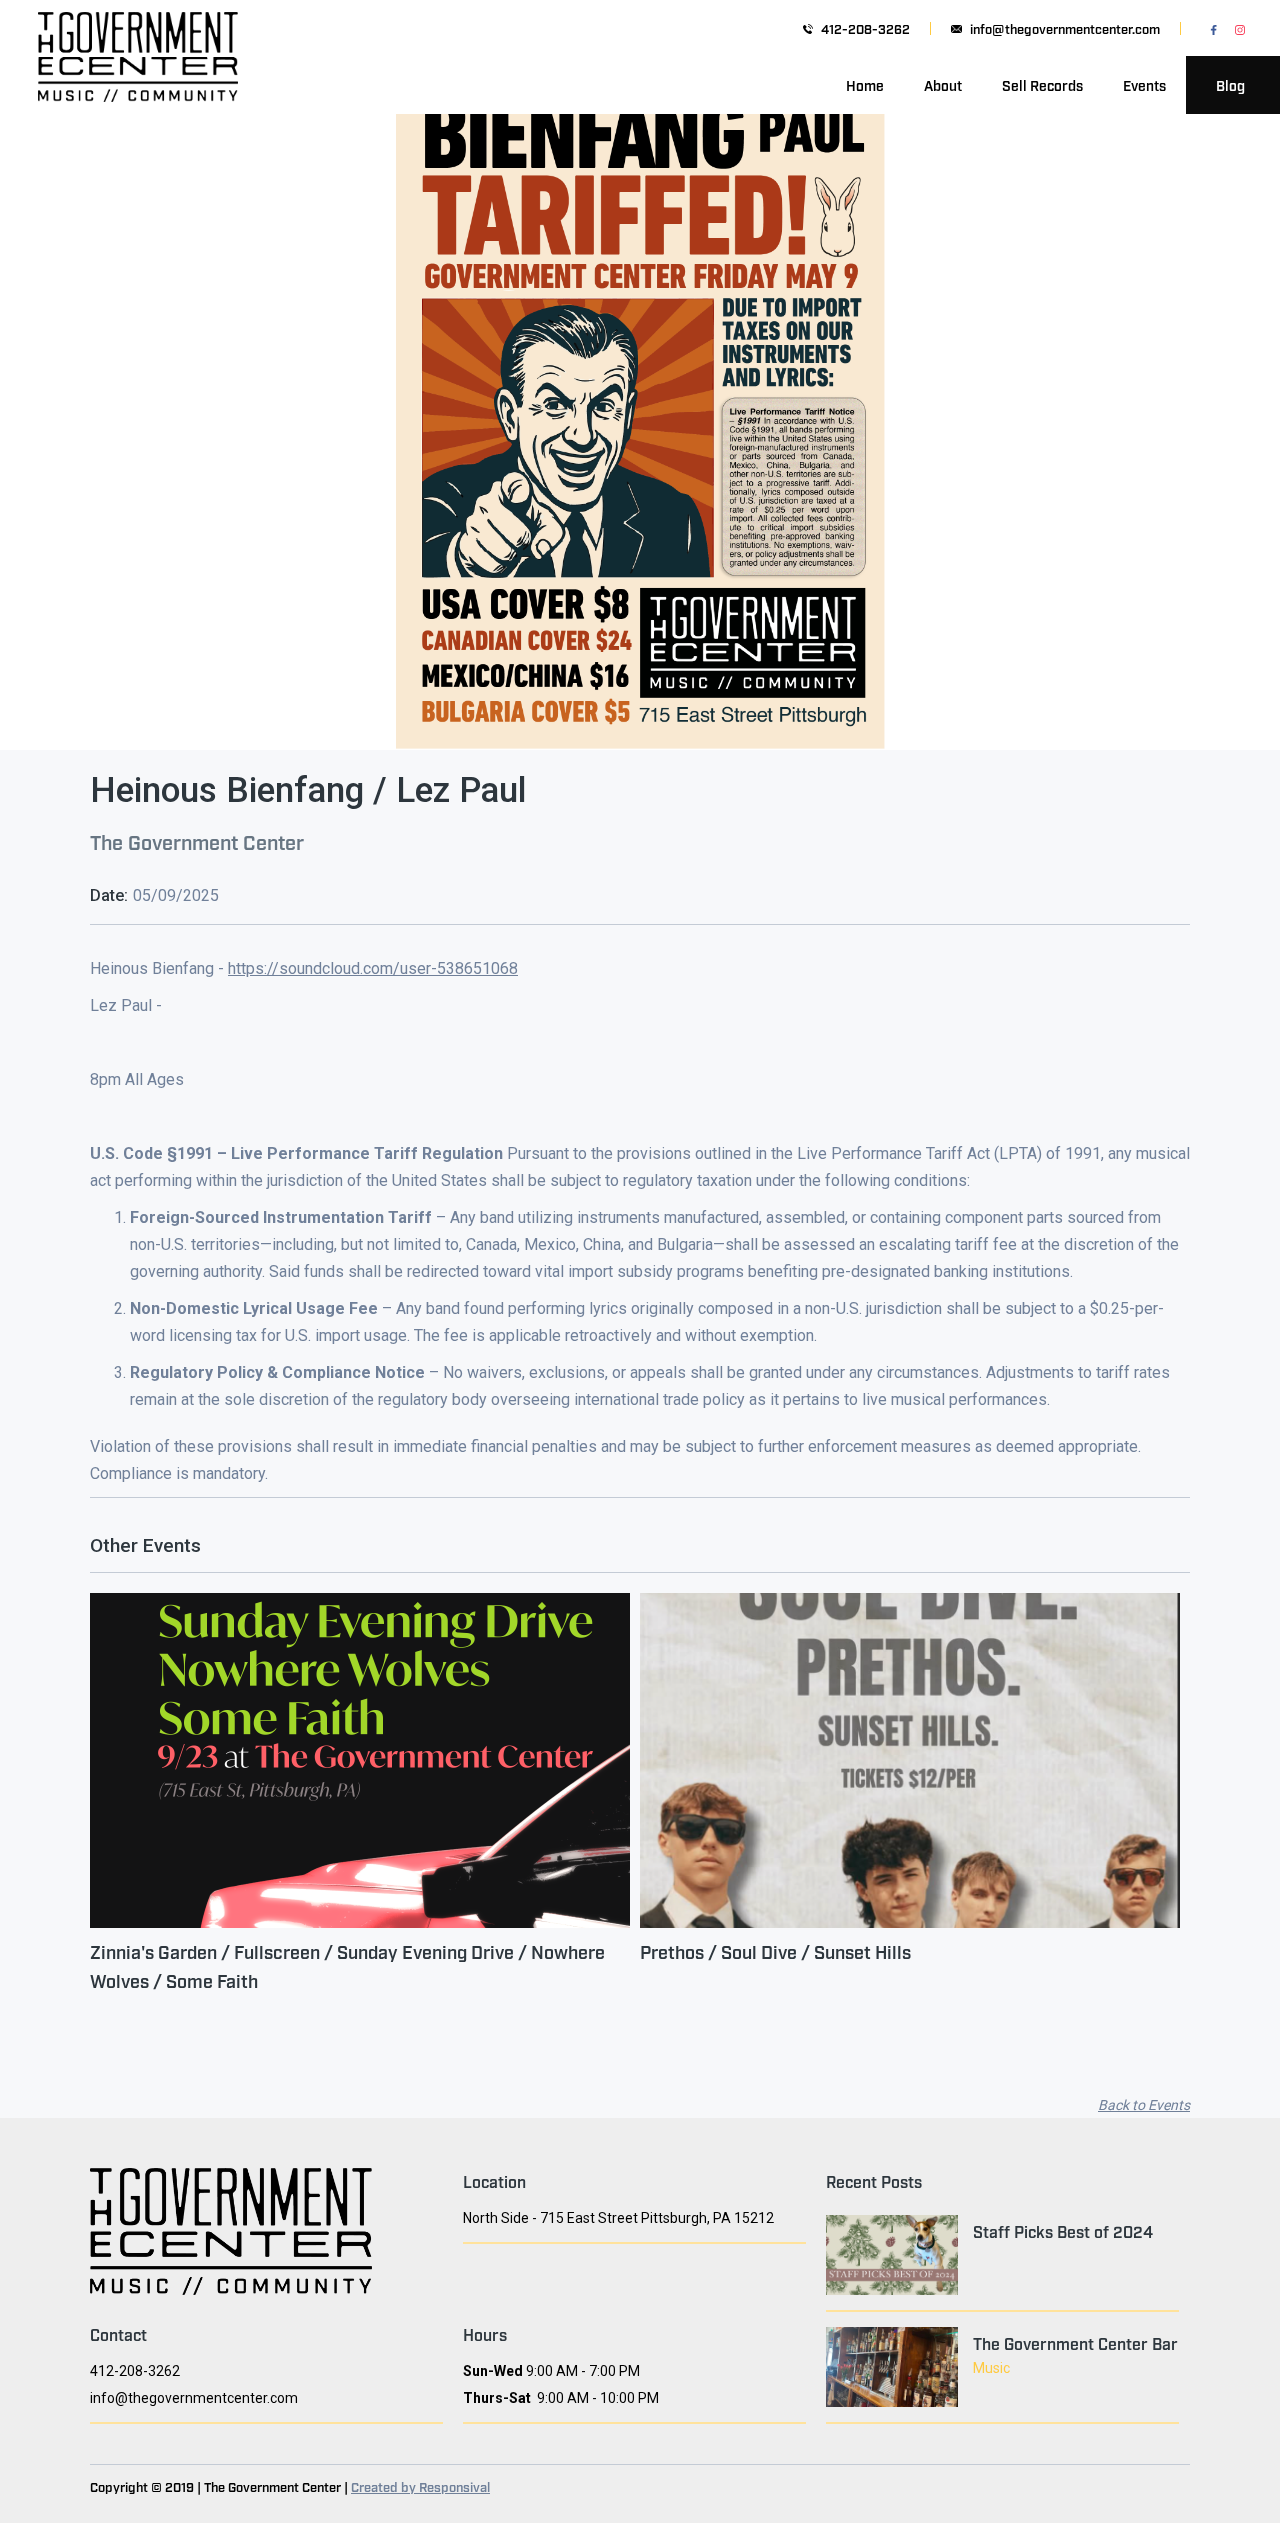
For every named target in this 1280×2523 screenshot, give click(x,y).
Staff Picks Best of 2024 (1063, 2231)
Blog (1230, 84)
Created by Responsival (420, 2486)
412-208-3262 (865, 28)
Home (865, 84)
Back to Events (1144, 2105)
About (943, 84)
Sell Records (1042, 84)
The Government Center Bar (1075, 2343)
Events (1144, 84)
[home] (138, 85)
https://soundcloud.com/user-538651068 (373, 968)
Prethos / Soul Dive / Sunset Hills (775, 1951)
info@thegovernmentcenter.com (1065, 28)
